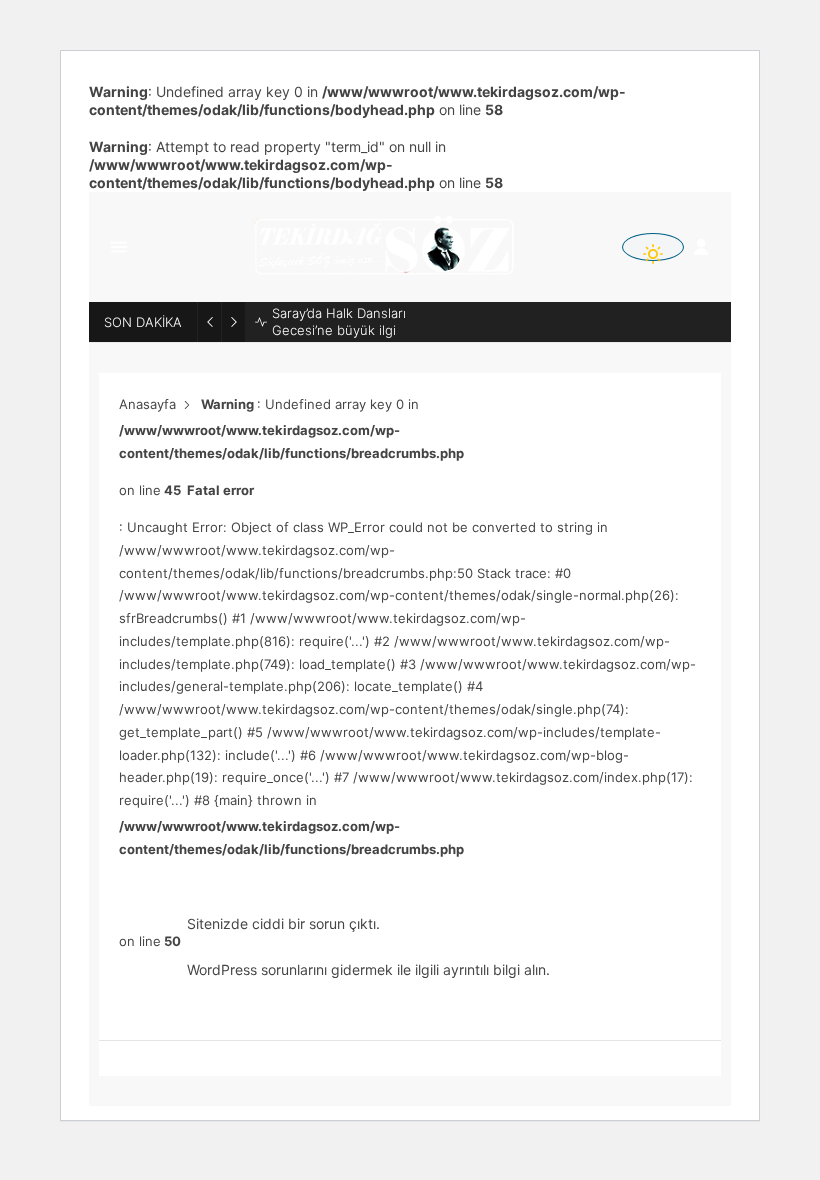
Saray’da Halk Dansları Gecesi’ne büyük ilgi (339, 321)
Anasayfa (147, 404)
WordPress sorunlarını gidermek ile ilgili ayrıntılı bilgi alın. (368, 969)
